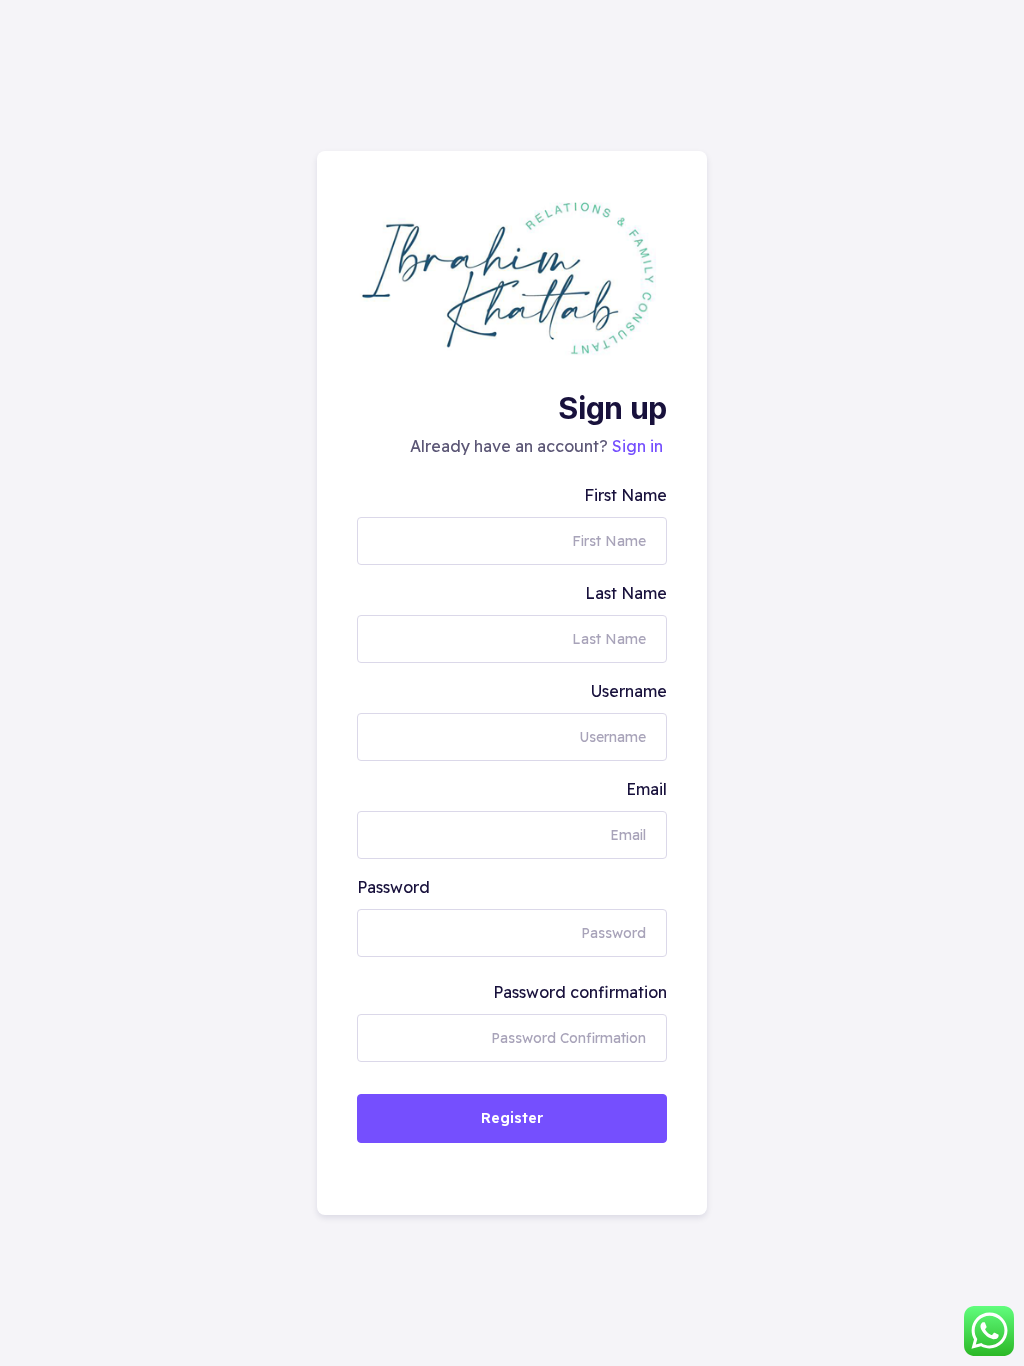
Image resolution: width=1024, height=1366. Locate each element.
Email (646, 789)
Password (393, 887)
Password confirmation (580, 992)
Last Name (626, 593)
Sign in (637, 446)
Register (512, 1118)
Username (629, 691)
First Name (625, 495)
